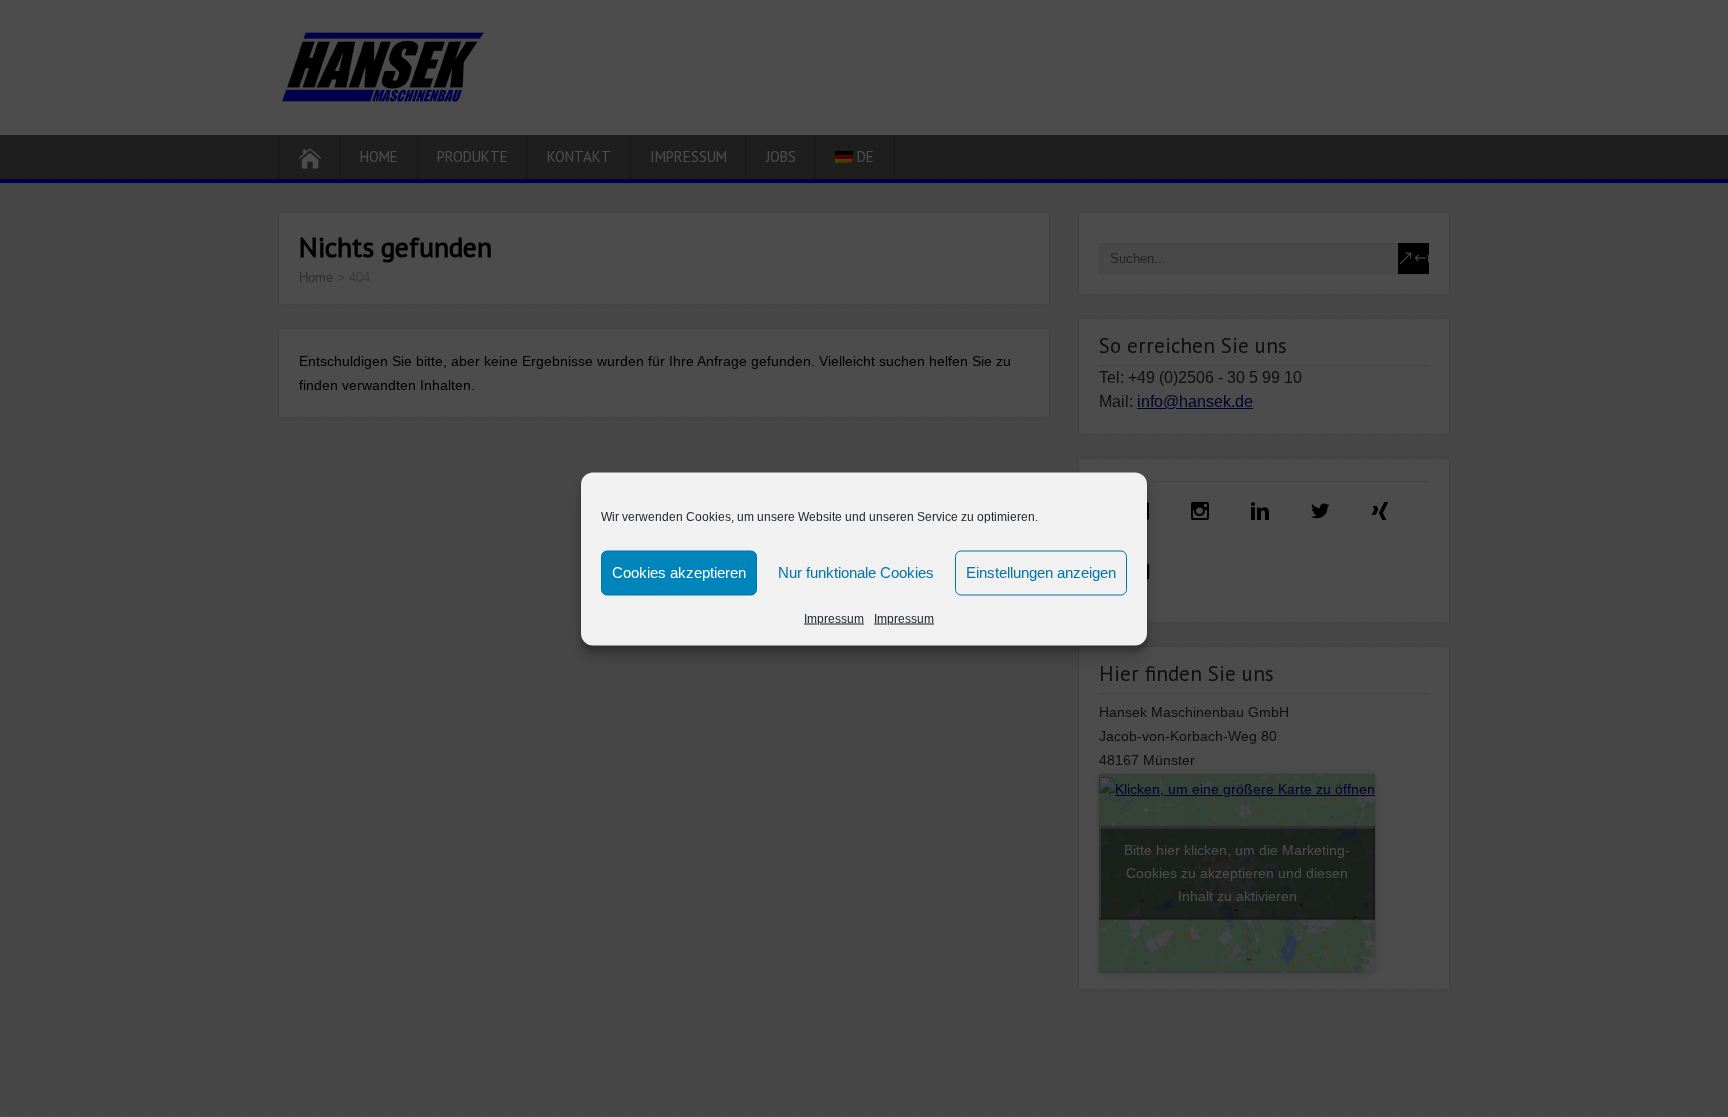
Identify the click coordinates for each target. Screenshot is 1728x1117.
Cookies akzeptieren (679, 572)
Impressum (834, 618)
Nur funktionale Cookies (856, 572)
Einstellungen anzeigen (1041, 572)
